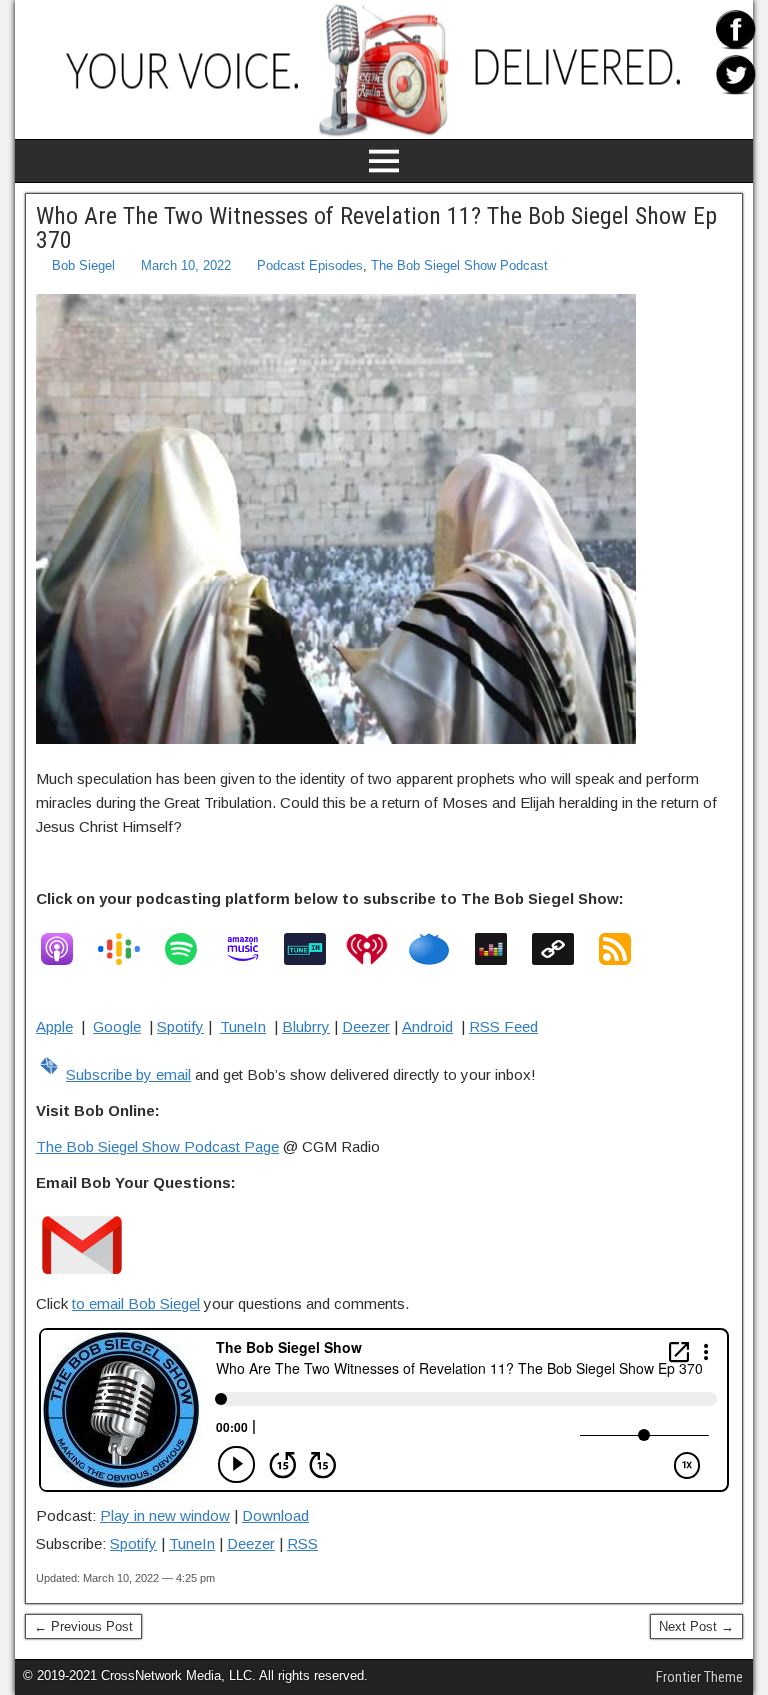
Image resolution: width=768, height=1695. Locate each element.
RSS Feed (503, 1026)
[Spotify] (191, 949)
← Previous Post (83, 1626)
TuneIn (243, 1026)
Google (117, 1026)
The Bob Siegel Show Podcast (459, 265)
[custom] (563, 949)
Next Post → (696, 1626)
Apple (54, 1026)
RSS (302, 1543)
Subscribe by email (128, 1074)
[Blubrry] (439, 949)
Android (427, 1026)
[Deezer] (501, 949)
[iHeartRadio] (377, 949)
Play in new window (165, 1515)
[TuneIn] (315, 949)
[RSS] (625, 949)
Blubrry (306, 1026)
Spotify (180, 1026)
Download (275, 1515)
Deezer (366, 1026)
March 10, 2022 (186, 265)
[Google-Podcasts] (129, 949)
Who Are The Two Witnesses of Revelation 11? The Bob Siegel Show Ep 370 (376, 228)
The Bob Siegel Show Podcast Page (157, 1146)
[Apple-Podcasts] (67, 949)
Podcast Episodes (310, 265)
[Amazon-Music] (253, 949)
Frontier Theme (699, 1677)
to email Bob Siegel (136, 1303)
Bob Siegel (83, 265)
